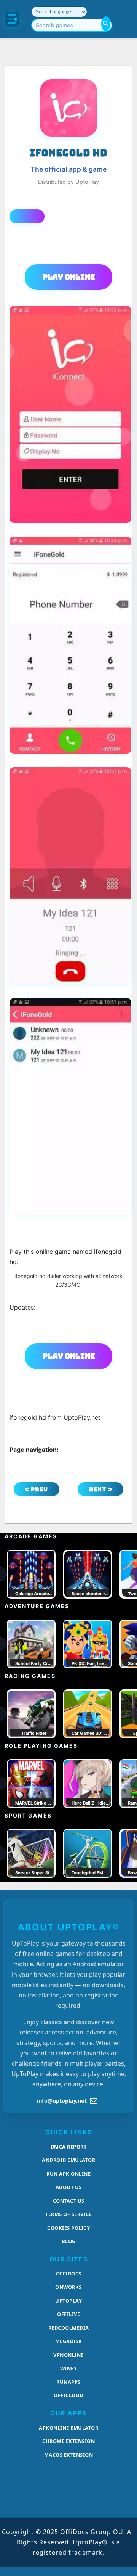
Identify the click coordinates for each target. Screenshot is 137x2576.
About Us (69, 2187)
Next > (101, 1489)
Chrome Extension (68, 2441)
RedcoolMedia (69, 2328)
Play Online (69, 277)
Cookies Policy (68, 2228)
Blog (69, 2241)
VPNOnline (68, 2355)
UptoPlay (68, 2301)
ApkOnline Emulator (68, 2428)
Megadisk (69, 2341)
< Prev (37, 1489)
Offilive (68, 2314)
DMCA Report (69, 2147)
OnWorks (68, 2287)
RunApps (68, 2382)
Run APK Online (68, 2174)
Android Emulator (68, 2160)
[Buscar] (106, 24)
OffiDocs (69, 2274)
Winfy (69, 2368)
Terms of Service (68, 2214)
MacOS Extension (69, 2455)
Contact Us (69, 2201)
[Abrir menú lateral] (12, 19)
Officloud (68, 2395)
